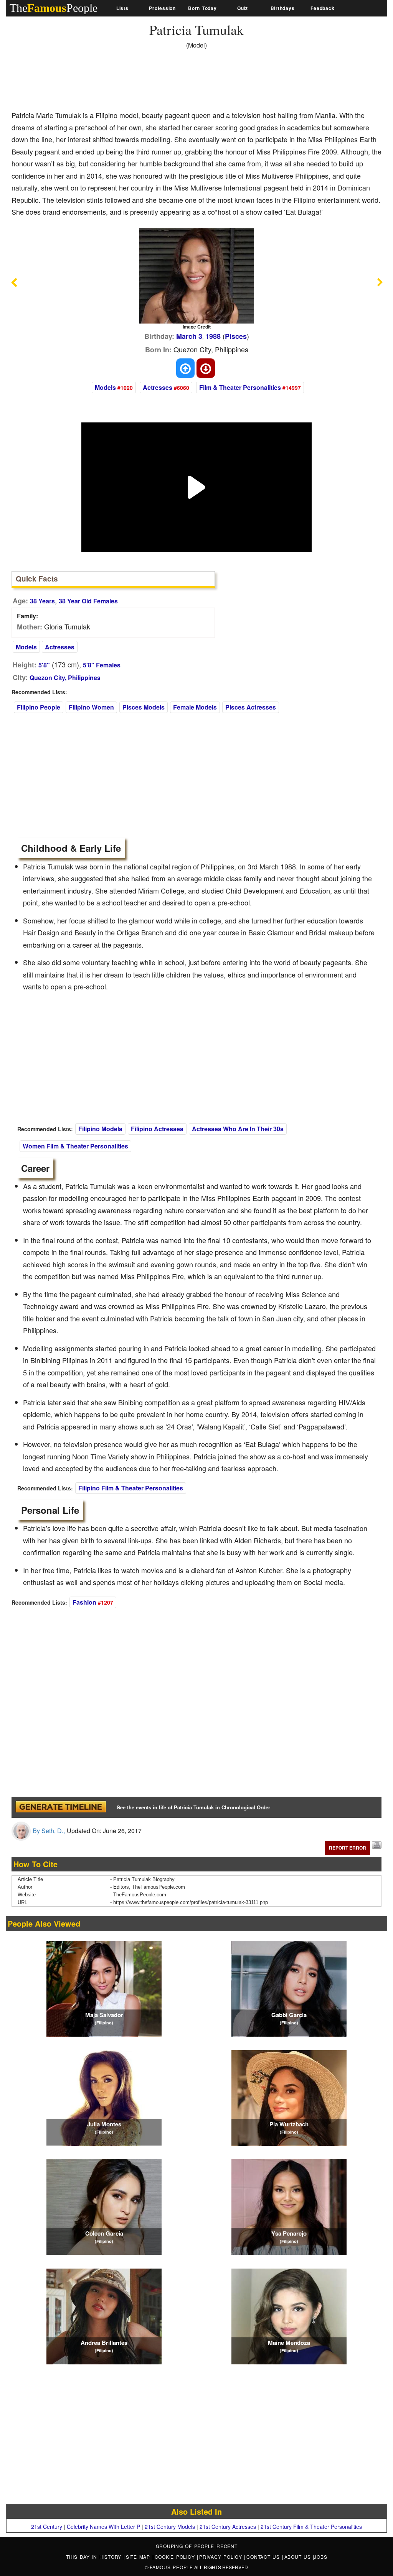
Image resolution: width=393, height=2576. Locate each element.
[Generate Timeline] (61, 1807)
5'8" (44, 665)
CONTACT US (264, 2557)
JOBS (320, 2557)
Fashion (84, 1602)
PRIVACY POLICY (222, 2557)
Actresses (158, 387)
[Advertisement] (151, 82)
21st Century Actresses (228, 2527)
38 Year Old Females (88, 601)
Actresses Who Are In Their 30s (238, 1129)
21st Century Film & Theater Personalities (311, 2527)
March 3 (189, 336)
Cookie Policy (176, 2557)
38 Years (42, 601)
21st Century (47, 2527)
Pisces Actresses (251, 707)
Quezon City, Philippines (65, 678)
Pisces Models (144, 707)
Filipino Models (100, 1129)
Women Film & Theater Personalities (75, 1146)
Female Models (195, 707)
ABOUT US (299, 2557)
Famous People (171, 2567)
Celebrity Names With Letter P (103, 2527)
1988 (213, 336)
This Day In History (95, 2557)
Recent (227, 2546)
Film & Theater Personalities (240, 387)
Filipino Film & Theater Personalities (131, 1488)
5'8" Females (102, 665)
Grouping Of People (185, 2546)
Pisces (236, 336)
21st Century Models (170, 2527)
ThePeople (54, 8)
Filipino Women (91, 707)
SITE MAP (139, 2557)
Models (105, 387)
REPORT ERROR (348, 1848)
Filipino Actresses (157, 1129)
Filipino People (39, 707)
